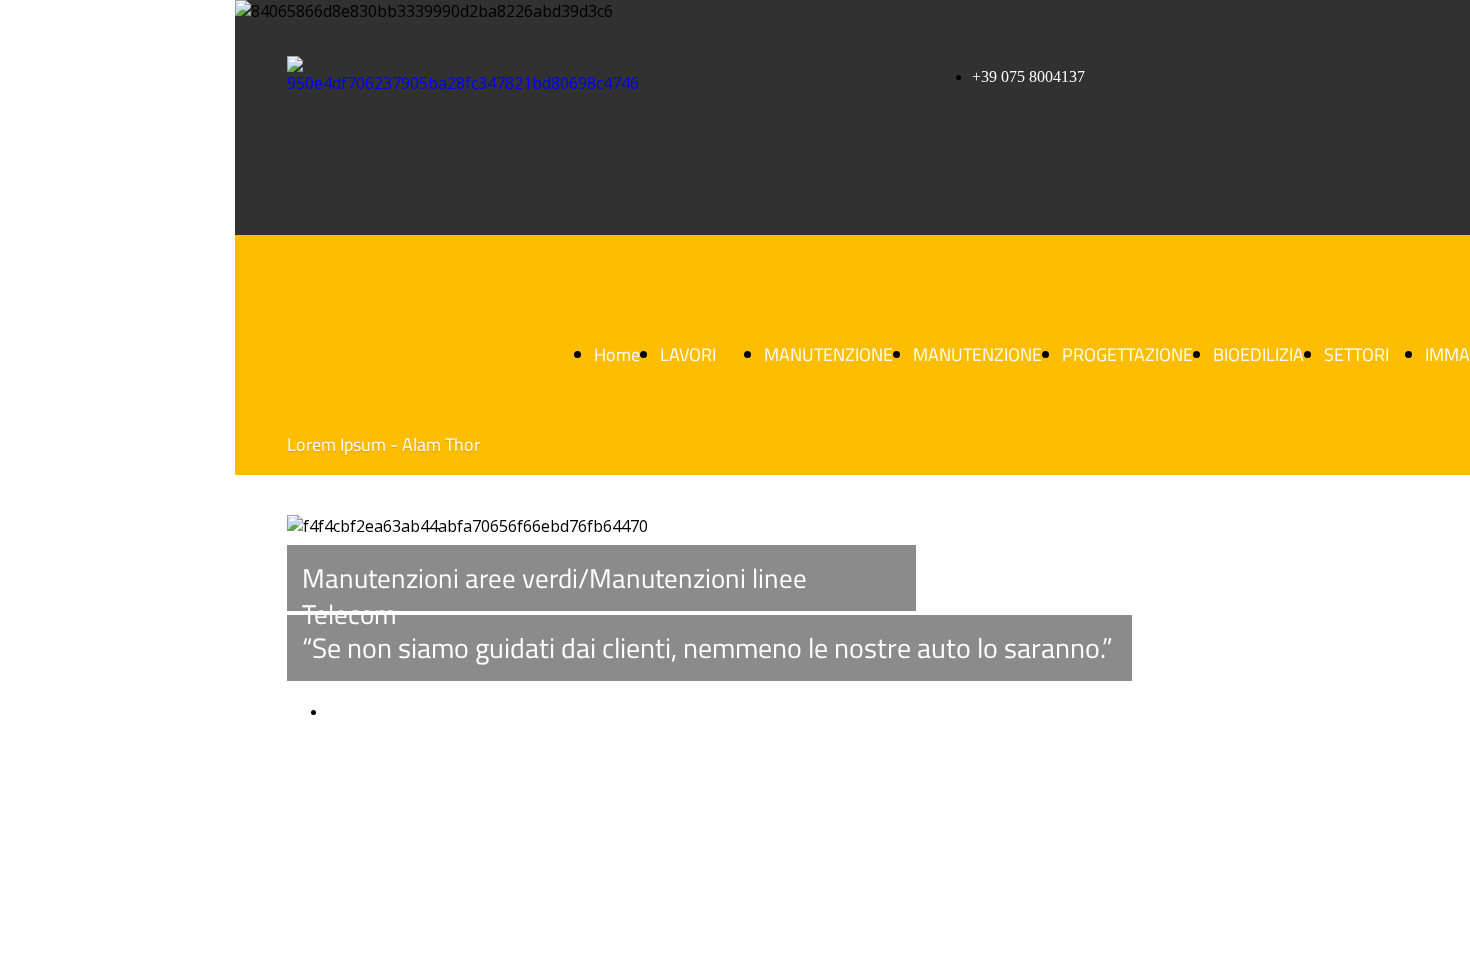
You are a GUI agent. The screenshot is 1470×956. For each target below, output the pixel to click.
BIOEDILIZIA (1258, 354)
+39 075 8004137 (1028, 76)
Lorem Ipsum (369, 711)
